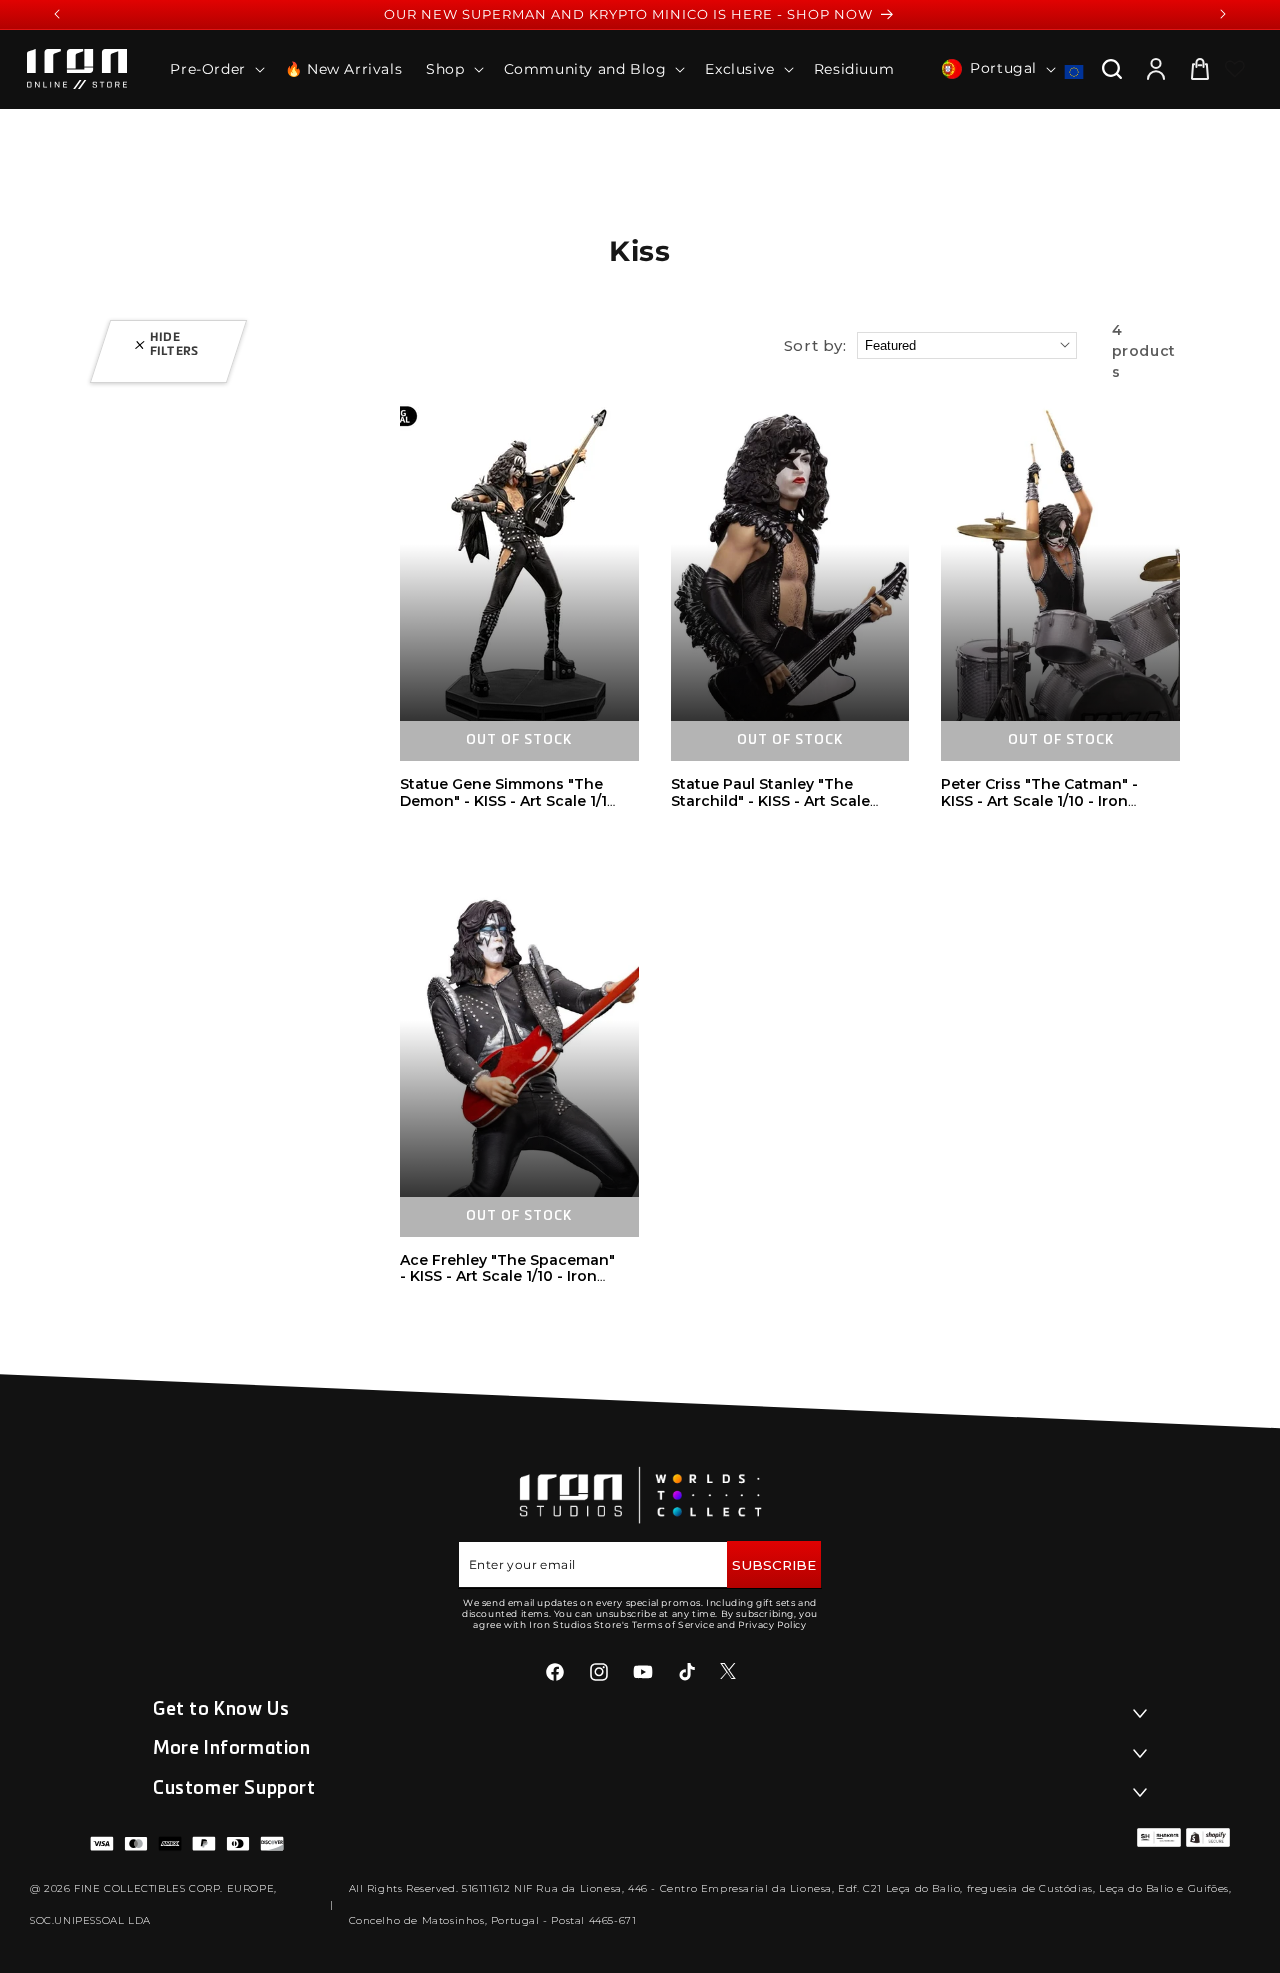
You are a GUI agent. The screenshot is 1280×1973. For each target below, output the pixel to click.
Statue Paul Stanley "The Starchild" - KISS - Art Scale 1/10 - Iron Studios (770, 801)
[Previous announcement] (57, 14)
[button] (215, 69)
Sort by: (815, 345)
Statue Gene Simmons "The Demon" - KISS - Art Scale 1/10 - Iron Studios (508, 801)
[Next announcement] (1223, 14)
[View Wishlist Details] (1235, 69)
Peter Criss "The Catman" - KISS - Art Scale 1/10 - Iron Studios (1039, 801)
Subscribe (774, 1565)
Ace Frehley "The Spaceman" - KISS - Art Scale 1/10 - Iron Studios (507, 1277)
